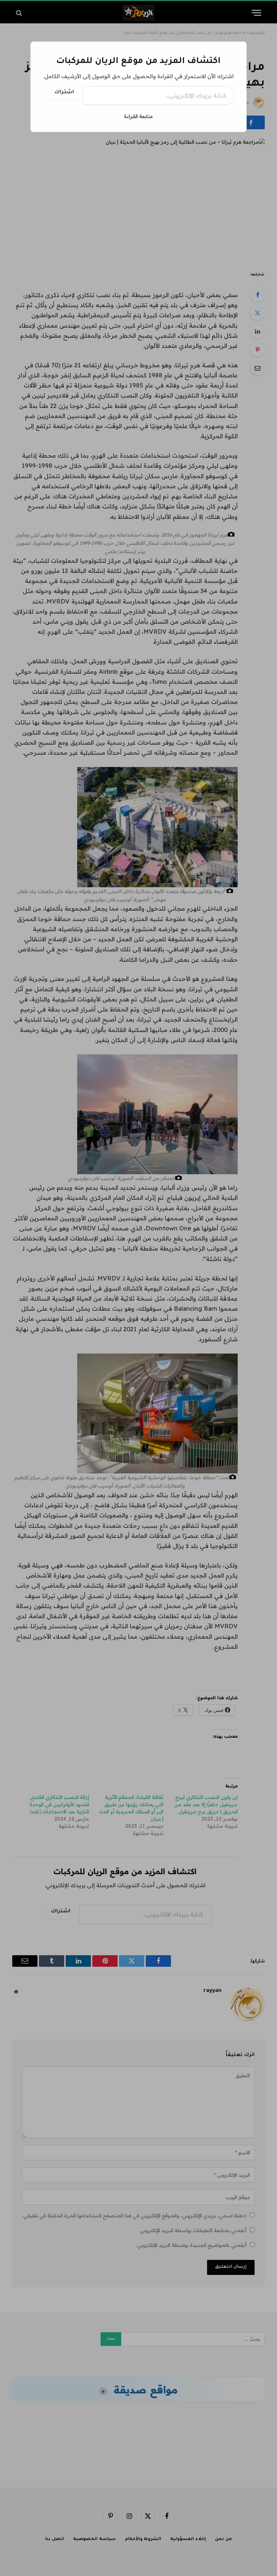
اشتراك (64, 93)
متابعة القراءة (138, 116)
